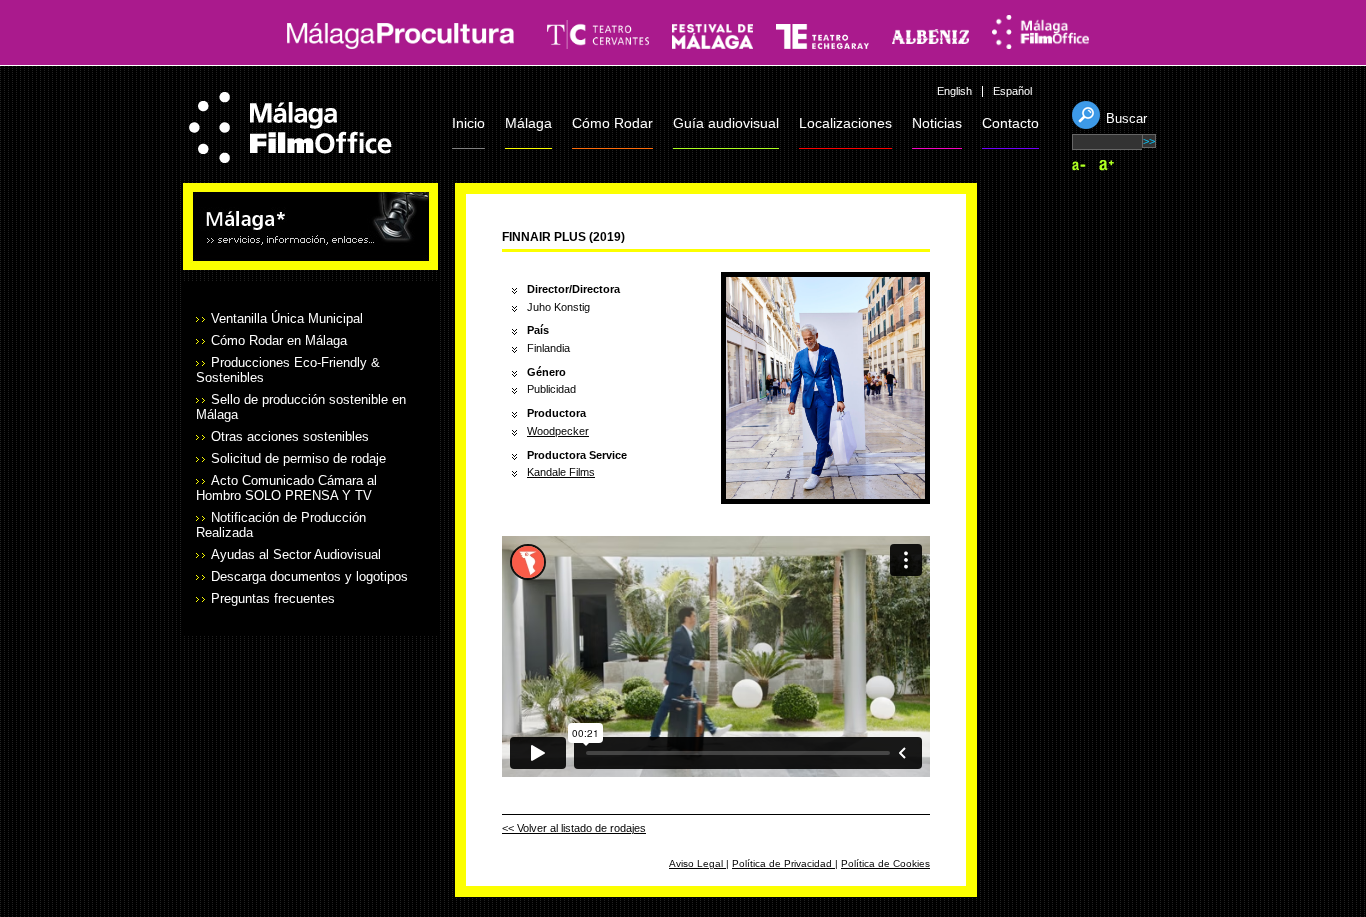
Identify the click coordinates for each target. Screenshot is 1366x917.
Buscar (1126, 118)
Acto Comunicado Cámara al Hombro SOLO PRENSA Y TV (286, 488)
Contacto (1010, 123)
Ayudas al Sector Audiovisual (296, 554)
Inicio (468, 123)
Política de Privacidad (783, 863)
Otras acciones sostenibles (290, 436)
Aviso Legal (697, 863)
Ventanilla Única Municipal (287, 318)
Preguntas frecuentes (273, 598)
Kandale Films (561, 472)
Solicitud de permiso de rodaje (298, 458)
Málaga (528, 123)
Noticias (937, 123)
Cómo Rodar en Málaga (279, 340)
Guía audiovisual (726, 123)
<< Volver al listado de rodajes (574, 828)
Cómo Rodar (612, 123)
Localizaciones (845, 123)
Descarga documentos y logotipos (309, 576)
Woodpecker (558, 431)
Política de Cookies (885, 863)
